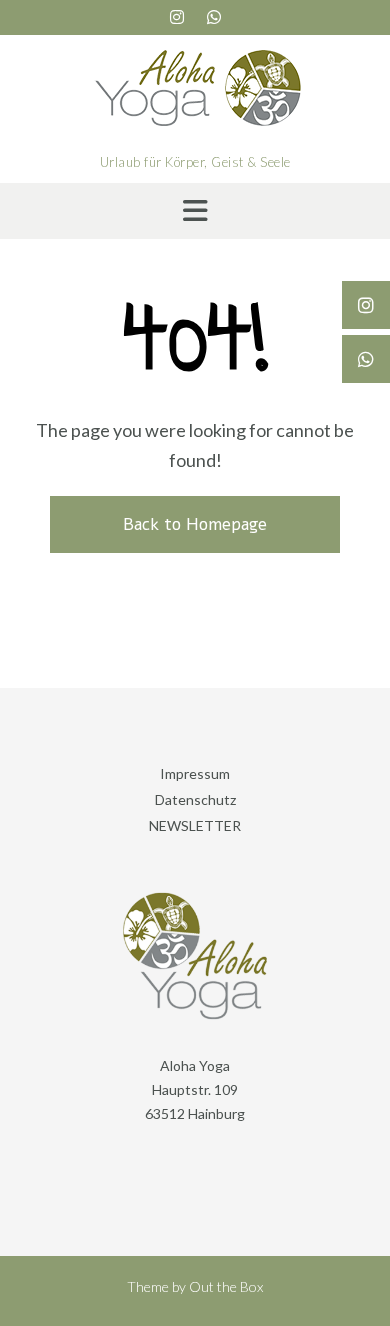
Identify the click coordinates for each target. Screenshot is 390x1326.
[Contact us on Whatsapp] (214, 17)
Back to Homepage (195, 524)
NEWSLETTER (195, 825)
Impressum (195, 773)
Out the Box (226, 1286)
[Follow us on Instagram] (177, 17)
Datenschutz (195, 799)
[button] (195, 211)
